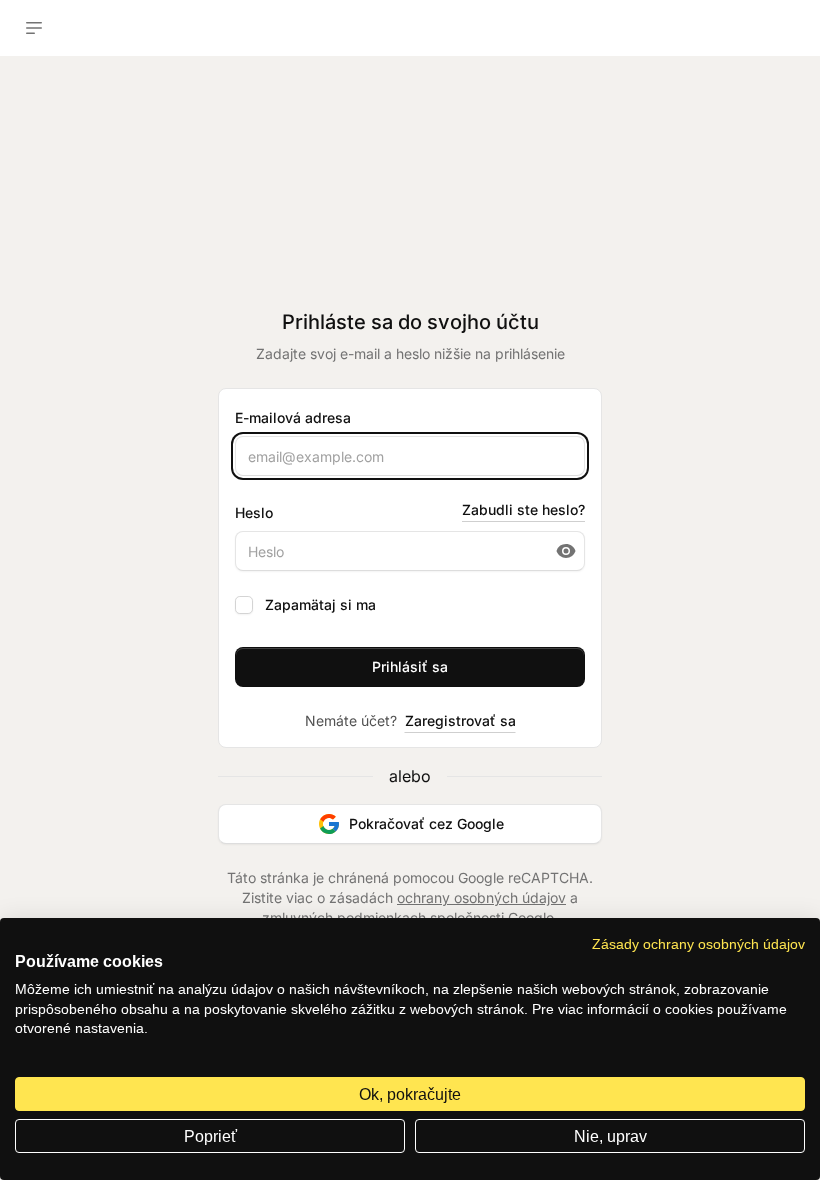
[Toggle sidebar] (34, 28)
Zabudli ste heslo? (523, 509)
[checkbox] (244, 605)
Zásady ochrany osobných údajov (698, 944)
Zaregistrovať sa (460, 720)
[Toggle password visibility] (566, 551)
